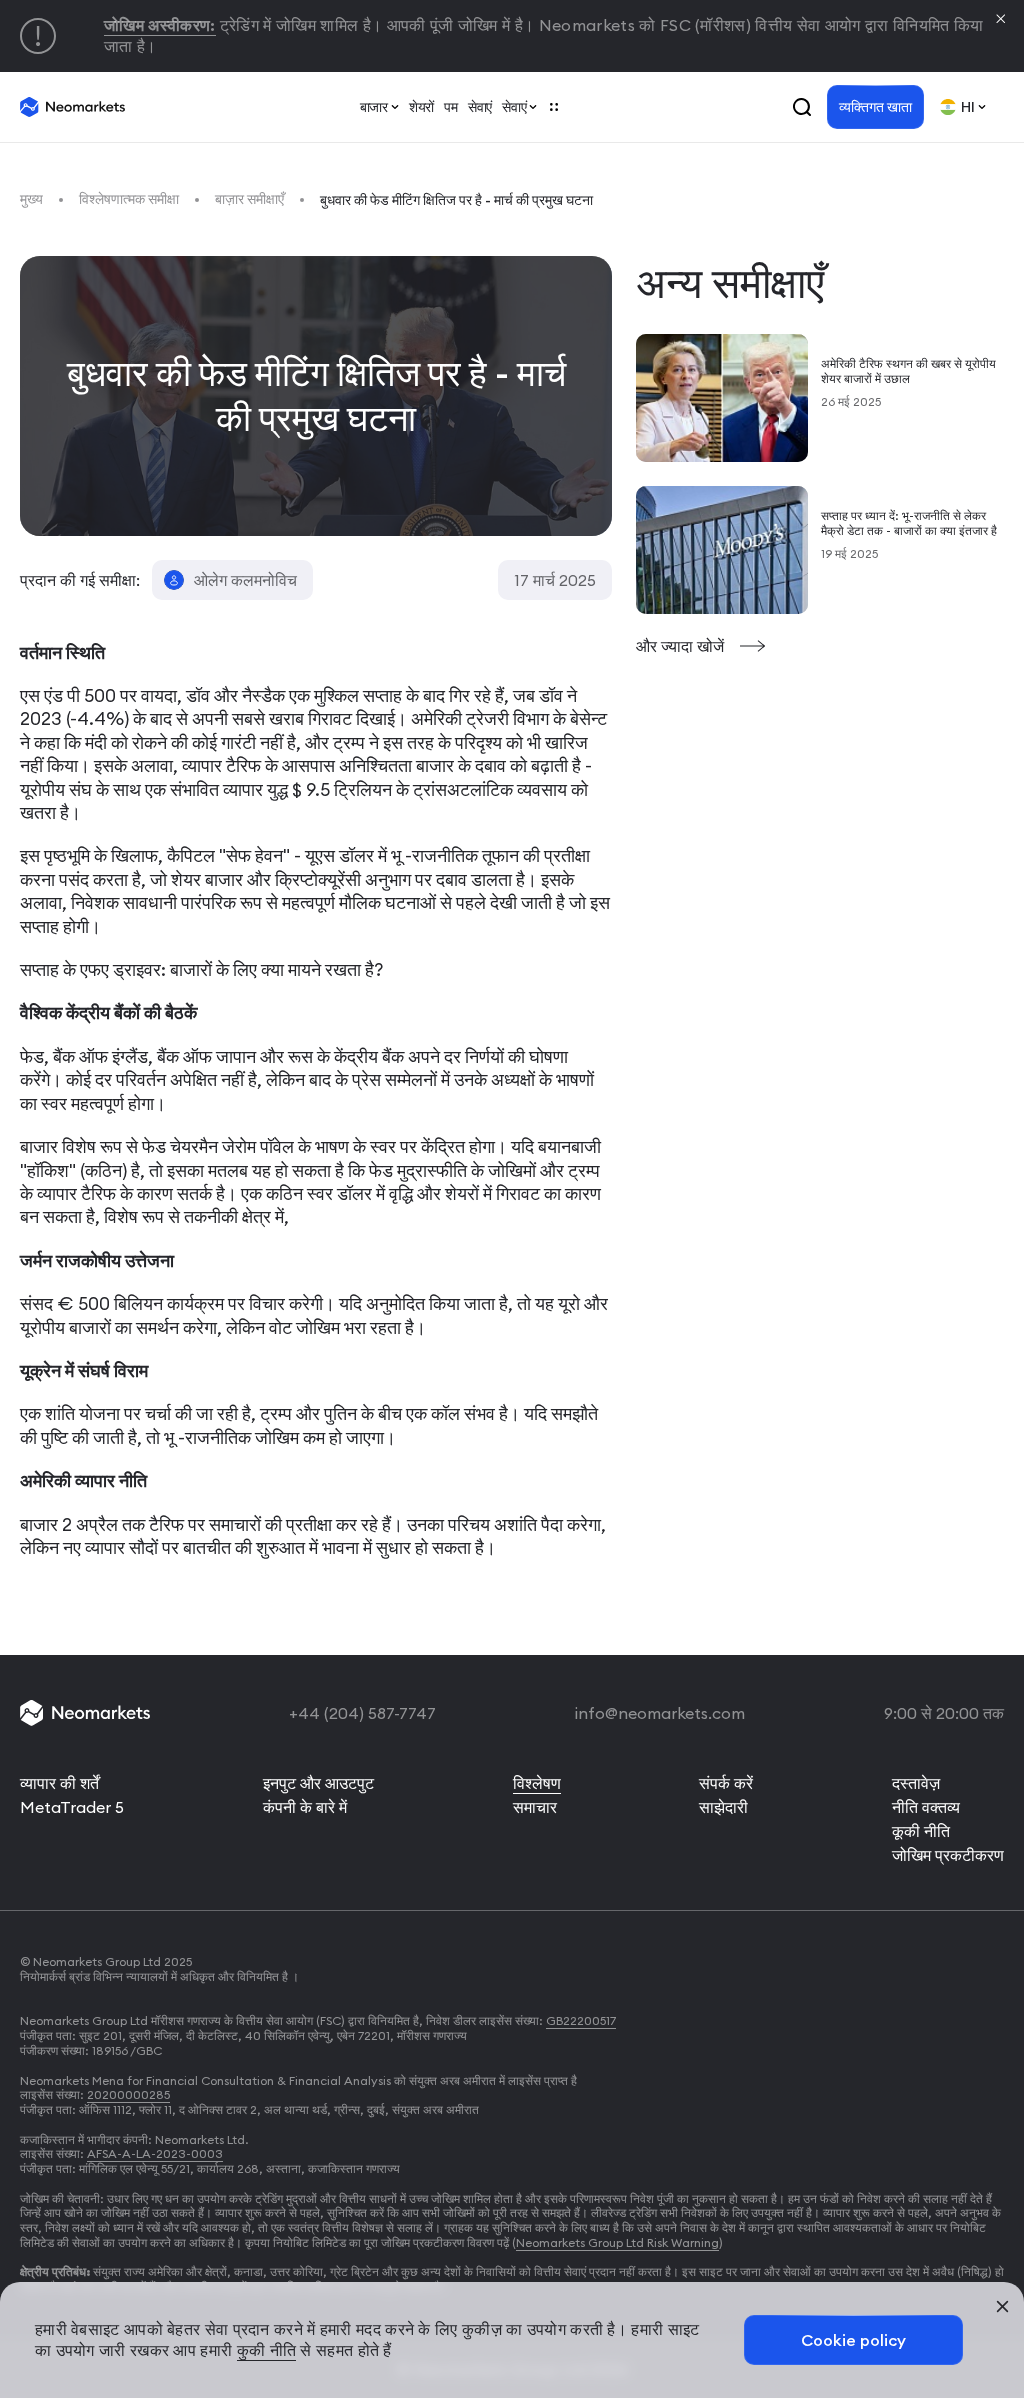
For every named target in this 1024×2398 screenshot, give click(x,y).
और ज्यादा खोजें (682, 646)
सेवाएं (480, 106)
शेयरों (421, 106)
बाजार (374, 106)
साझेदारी (723, 1807)
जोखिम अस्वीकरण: (160, 25)
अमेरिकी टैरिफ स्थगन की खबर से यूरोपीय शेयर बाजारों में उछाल (908, 371)
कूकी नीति (921, 1831)
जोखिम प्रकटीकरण (948, 1855)
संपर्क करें (726, 1783)
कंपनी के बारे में (305, 1807)
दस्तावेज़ (916, 1783)
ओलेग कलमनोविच (245, 580)
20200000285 (128, 2094)
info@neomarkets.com (660, 1713)
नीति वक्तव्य (926, 1807)
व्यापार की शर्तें (59, 1783)
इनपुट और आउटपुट (318, 1783)
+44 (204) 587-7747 (362, 1713)
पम (451, 106)
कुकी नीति (267, 2350)
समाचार (535, 1807)
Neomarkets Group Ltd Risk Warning (617, 2242)
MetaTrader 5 (72, 1807)
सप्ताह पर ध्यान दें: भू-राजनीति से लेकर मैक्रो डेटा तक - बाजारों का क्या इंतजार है (909, 523)
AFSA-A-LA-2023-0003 (155, 2153)
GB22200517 (581, 2020)
